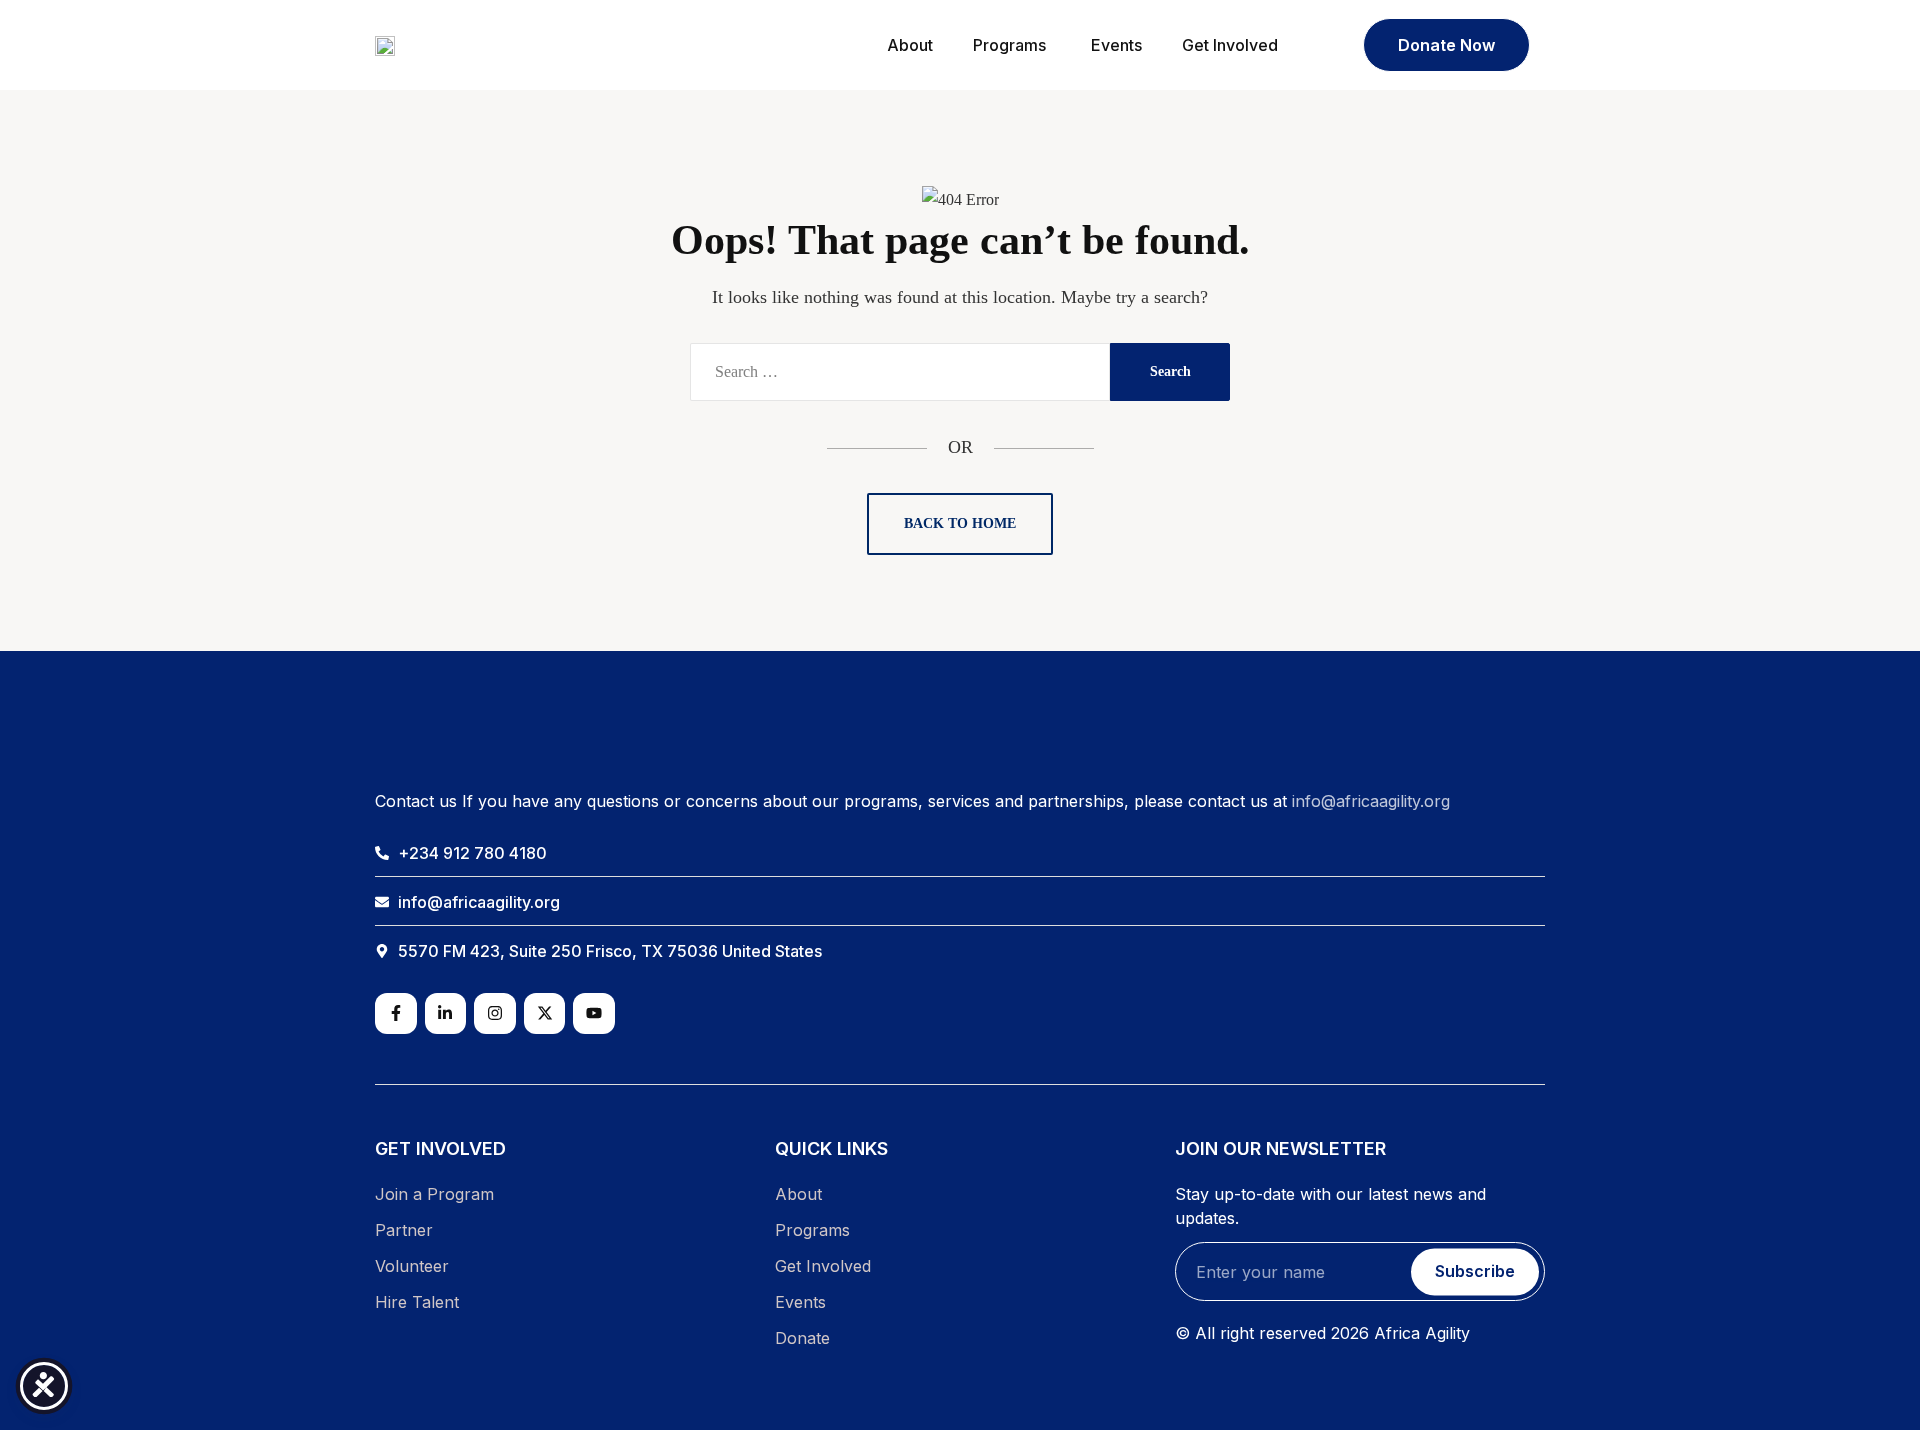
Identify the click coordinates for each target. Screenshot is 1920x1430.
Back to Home (960, 523)
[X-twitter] (545, 1014)
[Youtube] (594, 1014)
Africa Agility (1422, 1333)
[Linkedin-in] (446, 1014)
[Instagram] (495, 1014)
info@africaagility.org (1371, 801)
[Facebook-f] (396, 1014)
